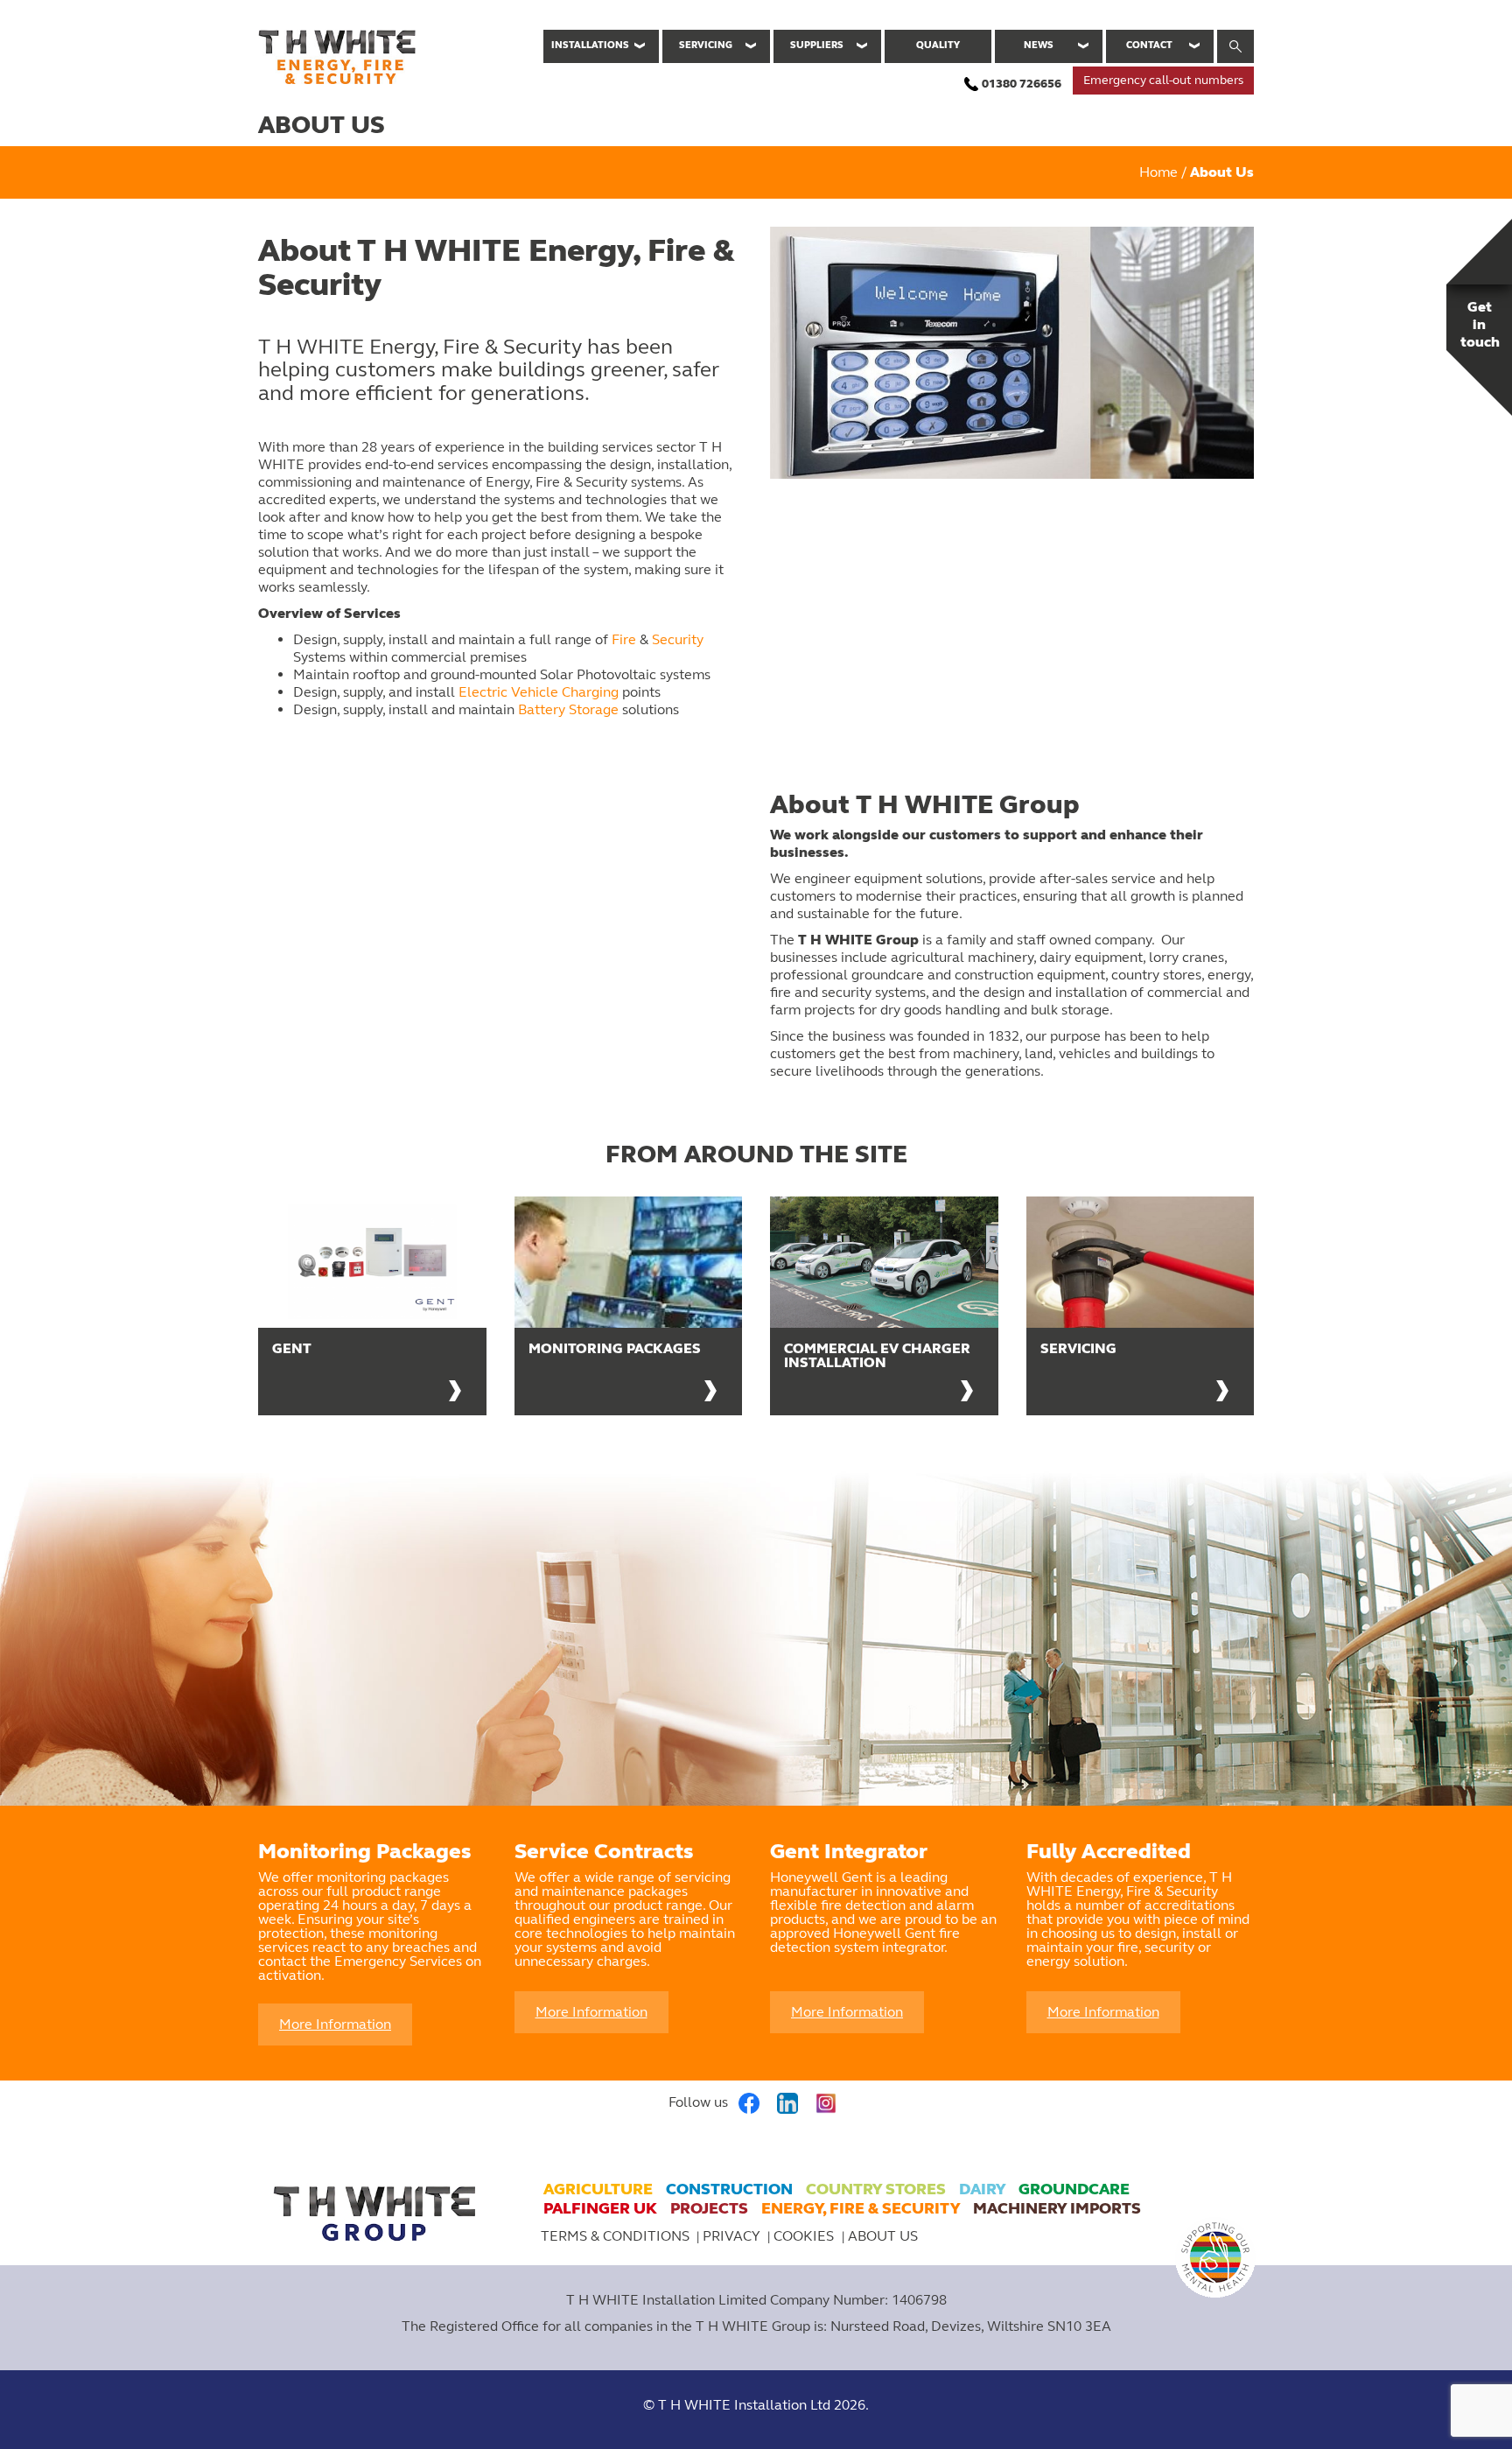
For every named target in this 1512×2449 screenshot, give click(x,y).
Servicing (706, 45)
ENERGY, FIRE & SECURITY (861, 2208)
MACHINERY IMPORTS (1057, 2208)
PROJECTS (709, 2208)
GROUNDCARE (1074, 2189)
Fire (624, 639)
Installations (590, 45)
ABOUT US (883, 2236)
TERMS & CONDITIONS (615, 2236)
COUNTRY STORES (876, 2189)
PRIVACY (731, 2236)
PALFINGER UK (600, 2208)
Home (1158, 172)
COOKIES (805, 2236)
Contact (1149, 45)
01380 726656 (1022, 84)
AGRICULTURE (598, 2189)
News (1039, 45)
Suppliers (817, 45)
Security (678, 639)
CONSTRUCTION (729, 2189)
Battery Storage (568, 709)
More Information (335, 2024)
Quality (938, 45)
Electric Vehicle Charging (539, 692)
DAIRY (982, 2189)
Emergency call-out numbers (1163, 80)
